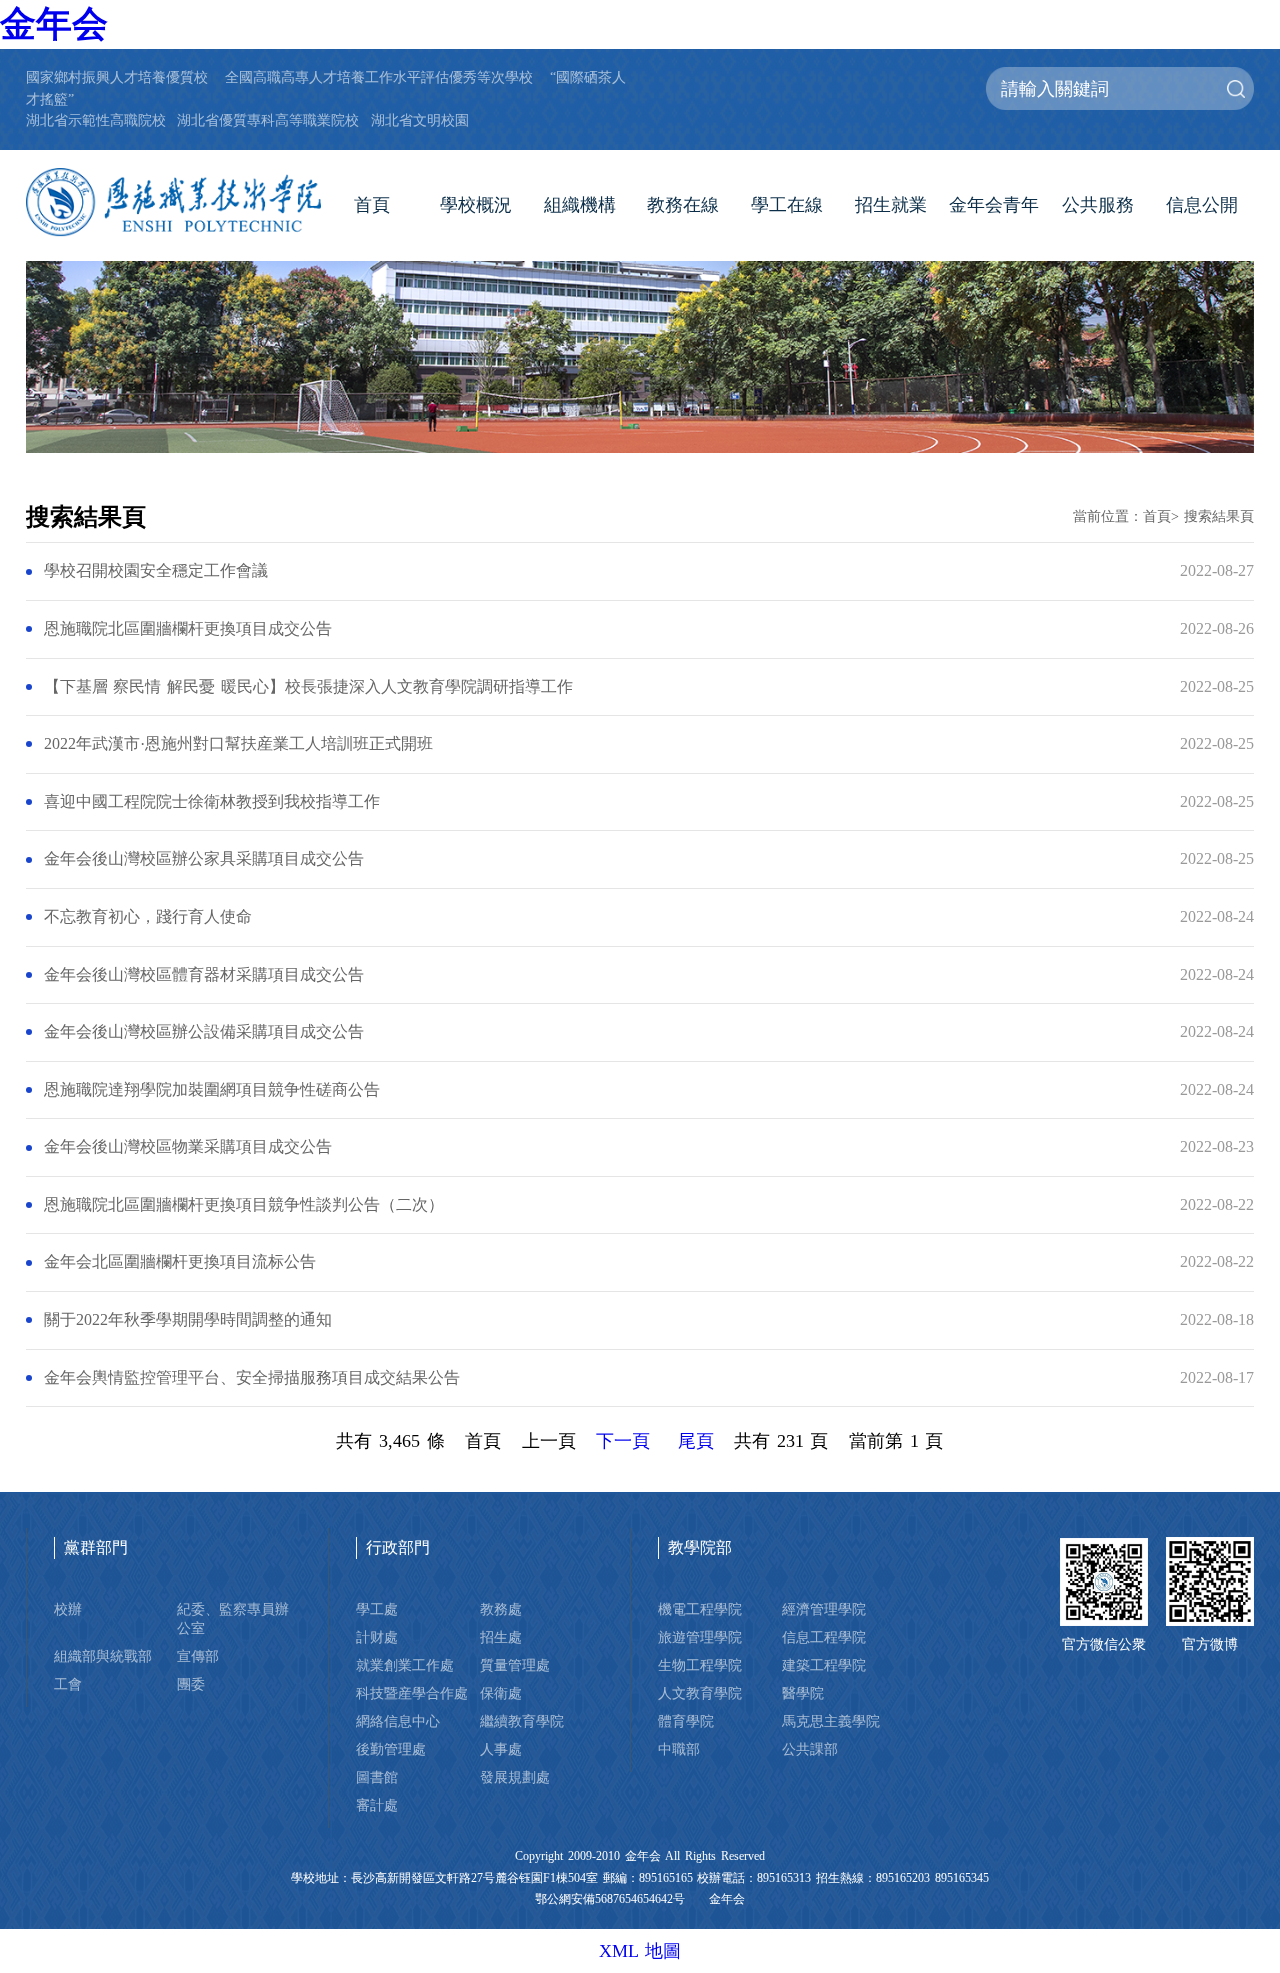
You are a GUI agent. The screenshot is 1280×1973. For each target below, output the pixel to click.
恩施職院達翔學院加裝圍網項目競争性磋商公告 (212, 1090)
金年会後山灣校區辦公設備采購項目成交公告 (204, 1032)
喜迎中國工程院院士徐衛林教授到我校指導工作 (212, 802)
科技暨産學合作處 (412, 1693)
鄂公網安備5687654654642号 (610, 1899)
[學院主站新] (173, 202)
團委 (191, 1684)
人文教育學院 (700, 1693)
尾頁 (696, 1441)
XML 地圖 (640, 1951)
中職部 (679, 1749)
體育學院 (686, 1721)
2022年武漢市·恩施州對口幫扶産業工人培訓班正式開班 (238, 744)
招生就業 (891, 205)
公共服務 (1098, 205)
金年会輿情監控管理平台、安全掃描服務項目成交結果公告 (252, 1378)
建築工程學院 (824, 1665)
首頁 (372, 205)
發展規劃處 (515, 1777)
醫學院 (803, 1693)
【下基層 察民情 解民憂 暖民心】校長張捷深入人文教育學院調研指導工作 (308, 687)
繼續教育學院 (522, 1721)
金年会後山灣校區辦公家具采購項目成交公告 (204, 859)
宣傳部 (198, 1656)
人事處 (501, 1749)
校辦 (68, 1609)
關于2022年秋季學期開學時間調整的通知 (188, 1320)
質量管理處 (515, 1665)
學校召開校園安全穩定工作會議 (156, 571)
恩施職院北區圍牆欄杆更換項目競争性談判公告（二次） (244, 1205)
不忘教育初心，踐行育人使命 (148, 917)
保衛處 (501, 1693)
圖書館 (377, 1777)
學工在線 (787, 205)
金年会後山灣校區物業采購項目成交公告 (188, 1147)
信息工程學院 (824, 1637)
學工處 (377, 1609)
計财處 (377, 1637)
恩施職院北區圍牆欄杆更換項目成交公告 (188, 629)
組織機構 (580, 205)
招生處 (501, 1637)
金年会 (54, 24)
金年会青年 (994, 205)
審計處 (377, 1805)
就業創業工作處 (405, 1665)
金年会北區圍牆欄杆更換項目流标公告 (180, 1262)
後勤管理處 (391, 1749)
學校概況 (476, 205)
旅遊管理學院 (700, 1637)
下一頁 (623, 1441)
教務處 (501, 1609)
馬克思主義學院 (831, 1721)
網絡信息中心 (398, 1721)
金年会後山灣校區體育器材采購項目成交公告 (204, 975)
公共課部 (810, 1749)
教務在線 (683, 205)
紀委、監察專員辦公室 (233, 1618)
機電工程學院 (700, 1609)
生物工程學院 (700, 1665)
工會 (68, 1684)
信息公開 (1202, 205)
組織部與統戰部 (103, 1656)
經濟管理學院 (824, 1609)
